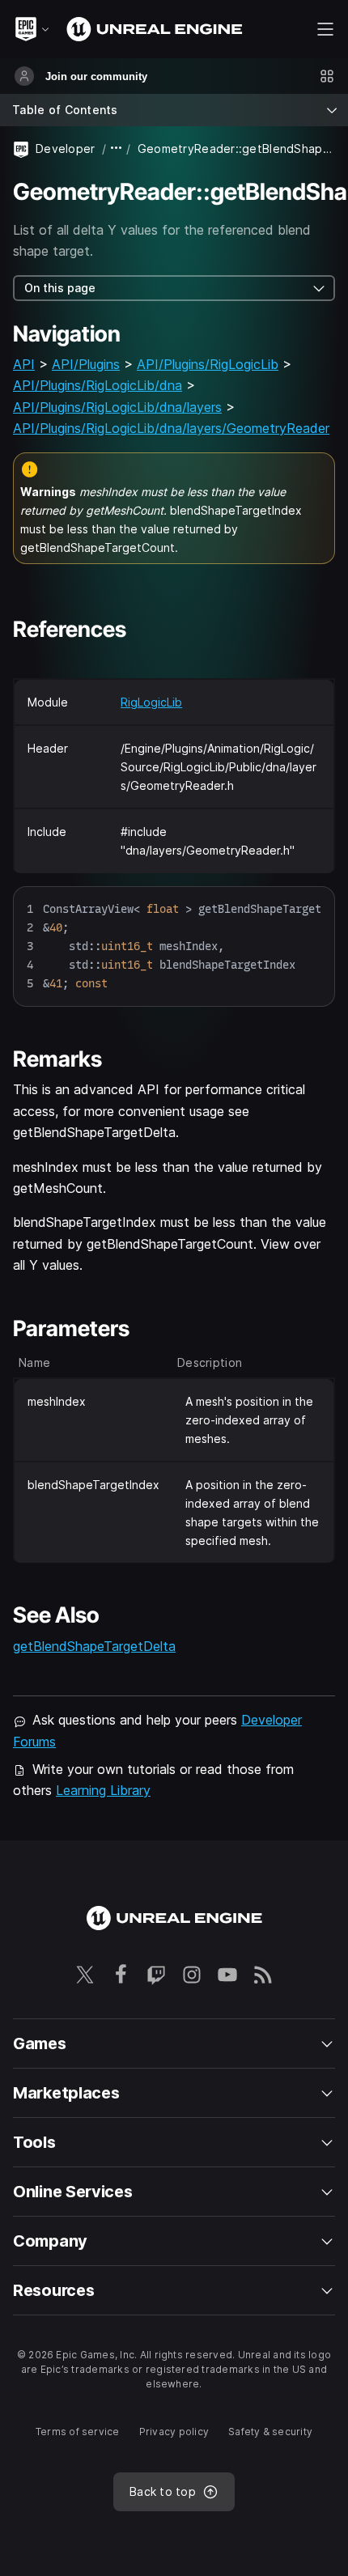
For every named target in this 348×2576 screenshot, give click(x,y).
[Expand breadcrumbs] (117, 149)
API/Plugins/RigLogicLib (208, 364)
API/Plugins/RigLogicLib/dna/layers (117, 407)
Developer (66, 149)
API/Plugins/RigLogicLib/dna (98, 385)
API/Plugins (86, 364)
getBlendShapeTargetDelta (94, 1646)
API (24, 364)
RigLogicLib (151, 702)
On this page (60, 288)
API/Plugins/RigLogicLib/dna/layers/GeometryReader (171, 428)
